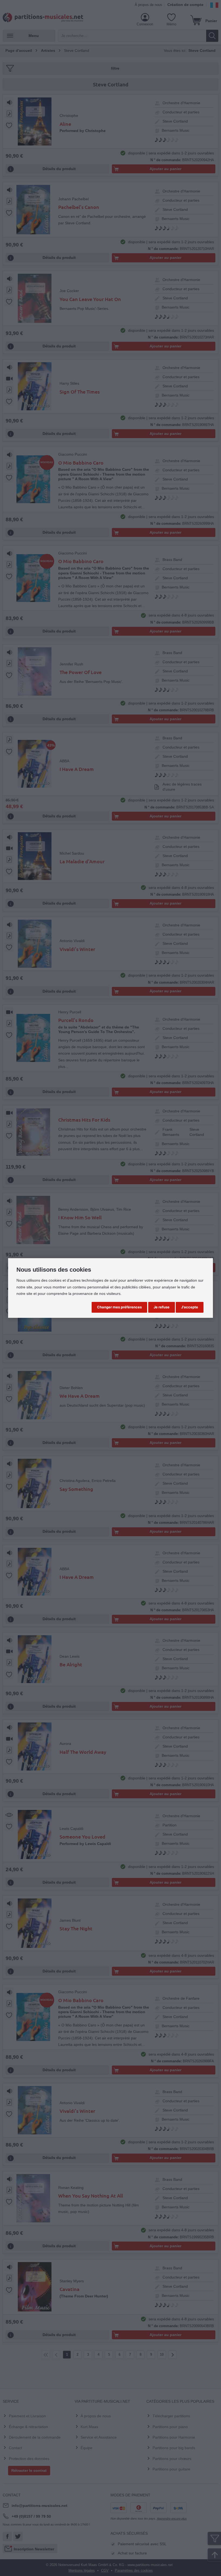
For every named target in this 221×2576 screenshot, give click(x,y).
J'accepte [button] (190, 1307)
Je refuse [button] (162, 1307)
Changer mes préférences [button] (119, 1307)
